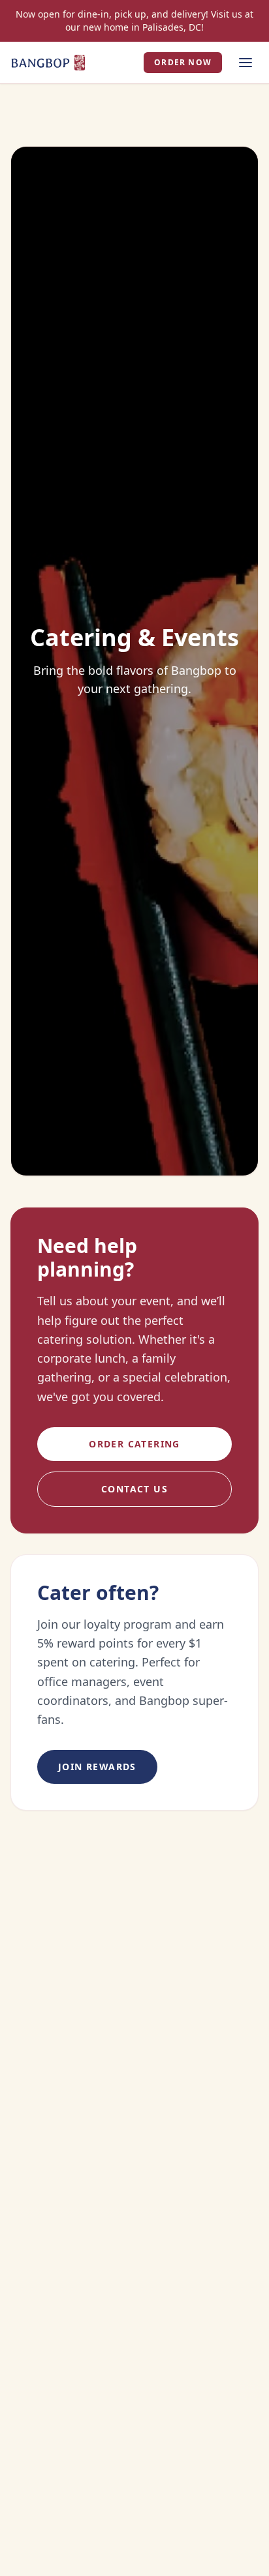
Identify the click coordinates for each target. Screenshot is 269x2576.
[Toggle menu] (245, 63)
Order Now (183, 62)
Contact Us (134, 1489)
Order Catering (134, 1444)
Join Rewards (97, 1767)
